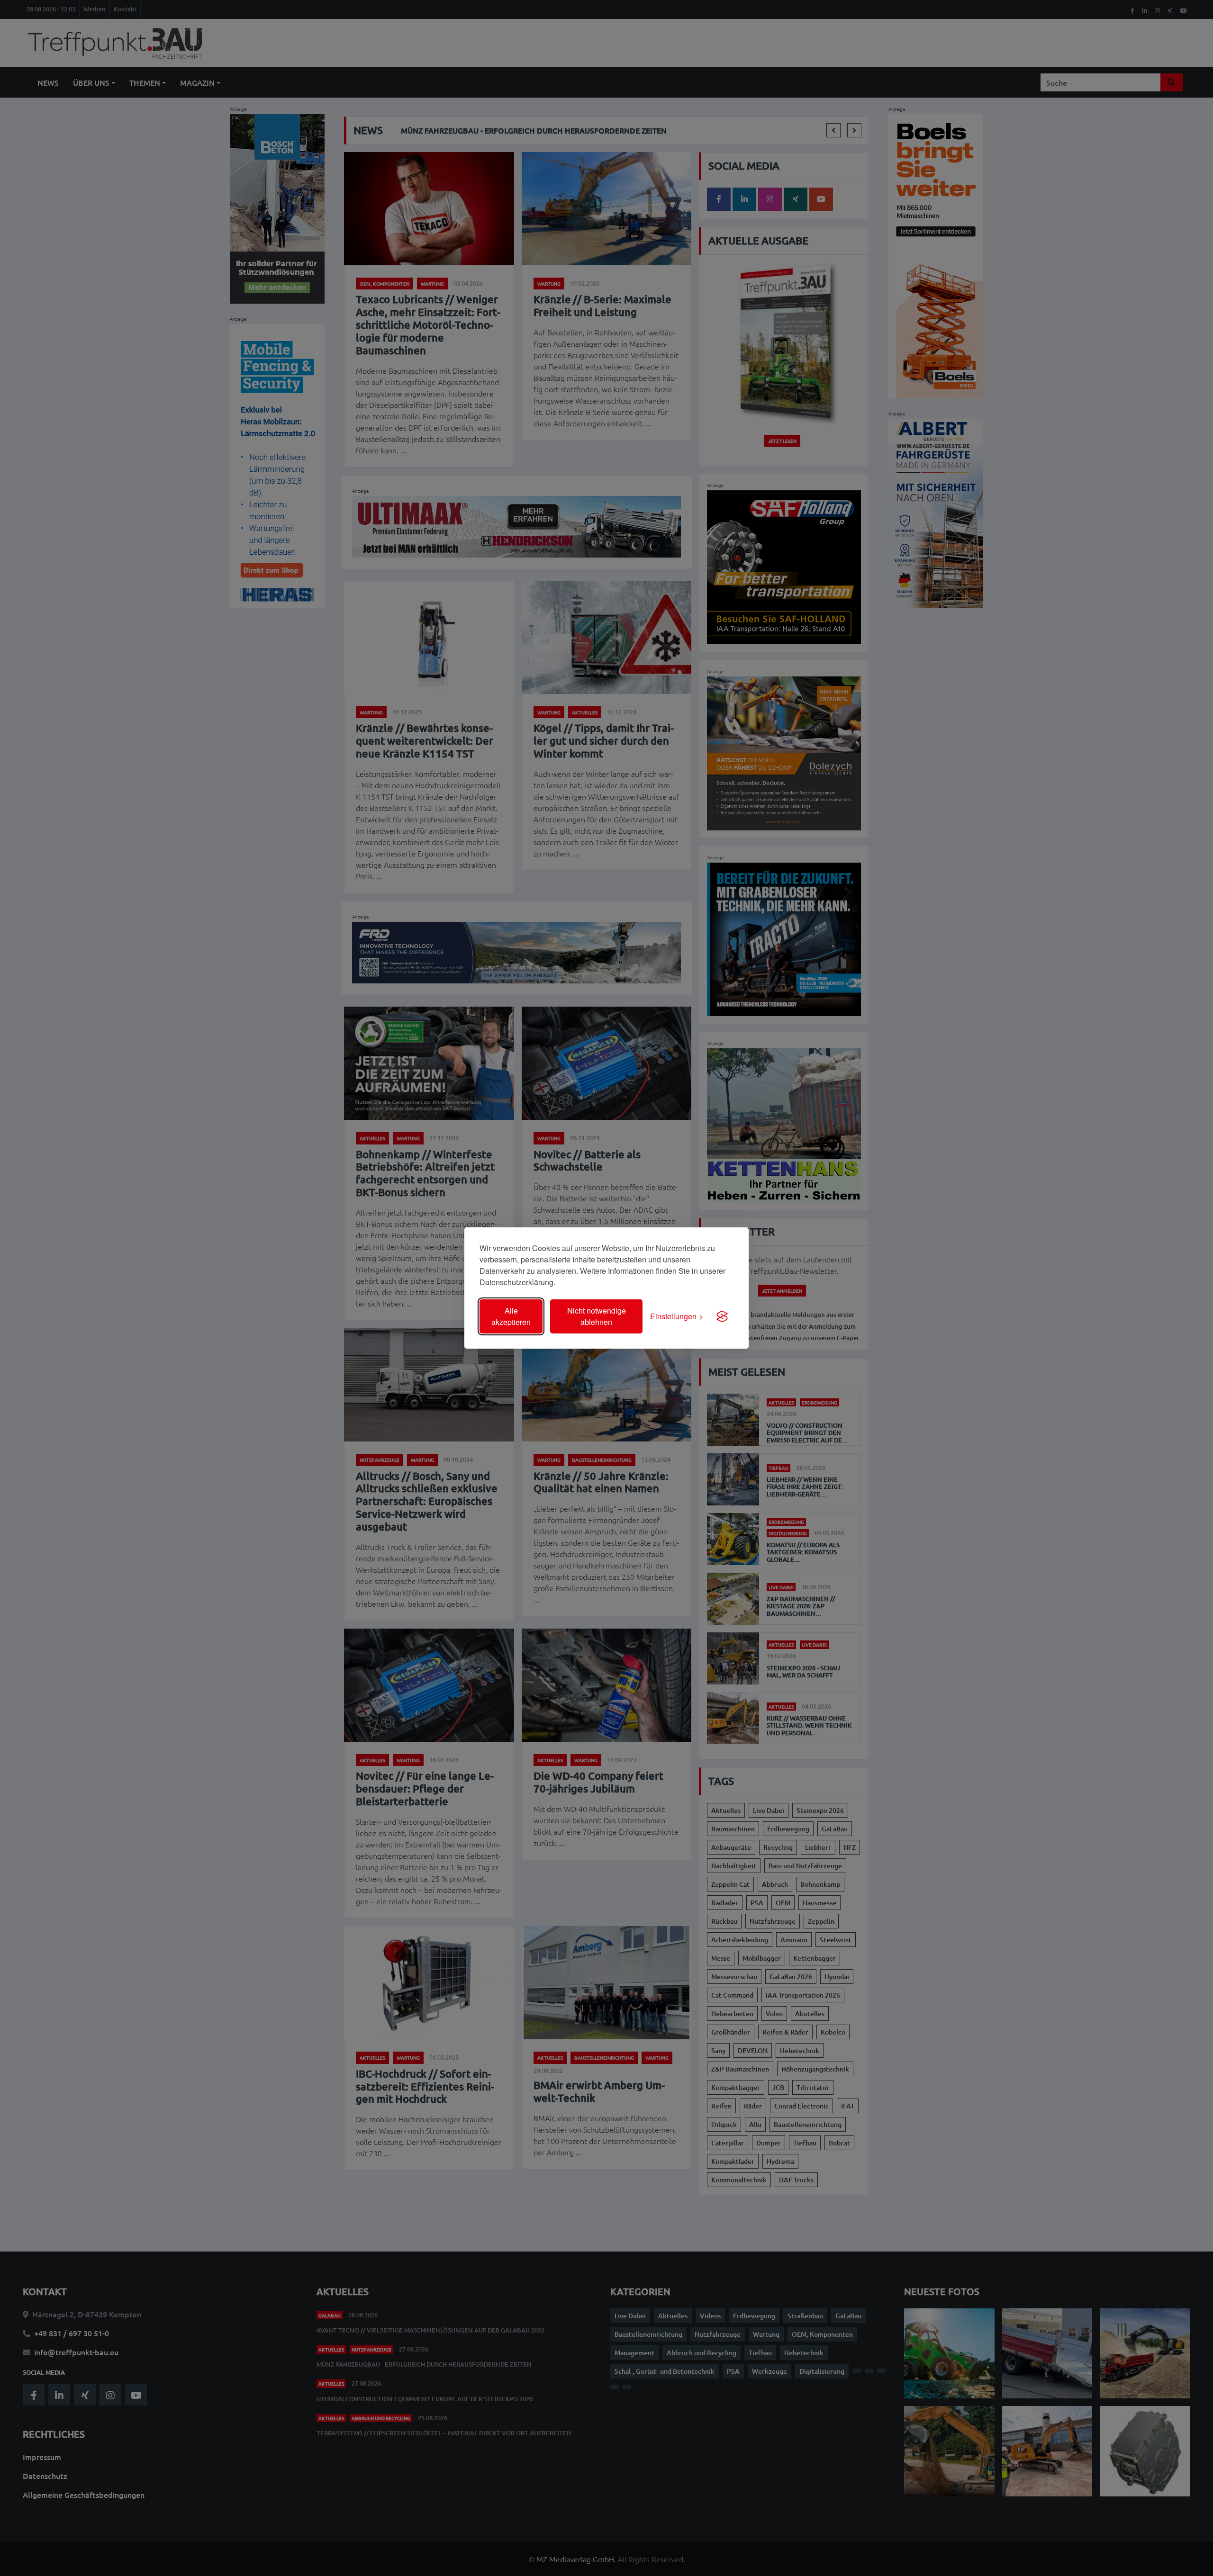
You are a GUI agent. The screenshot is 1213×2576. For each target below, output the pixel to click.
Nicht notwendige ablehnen (597, 1316)
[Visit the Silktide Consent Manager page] (722, 1316)
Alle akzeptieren (511, 1316)
